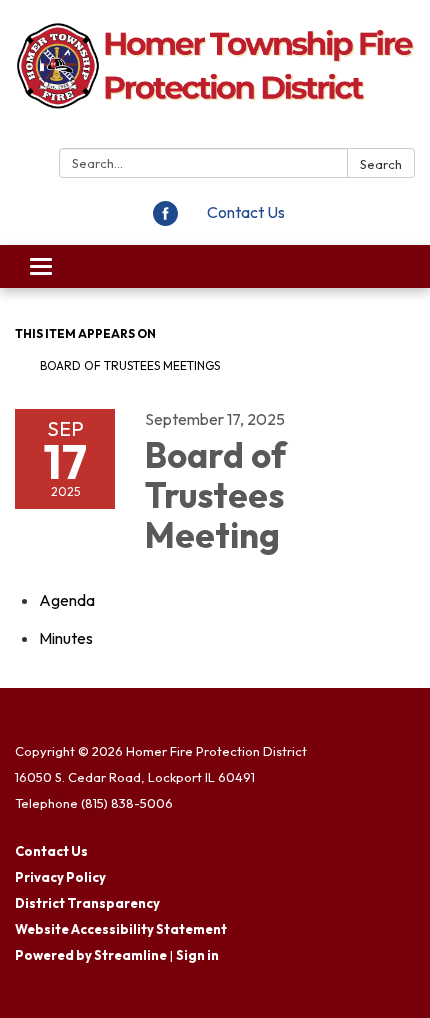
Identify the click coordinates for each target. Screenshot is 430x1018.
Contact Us (246, 212)
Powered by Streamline (91, 955)
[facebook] (165, 220)
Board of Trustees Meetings (130, 365)
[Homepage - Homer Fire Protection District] (215, 78)
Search (381, 164)
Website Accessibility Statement (121, 929)
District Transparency (87, 903)
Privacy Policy (60, 877)
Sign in (197, 955)
